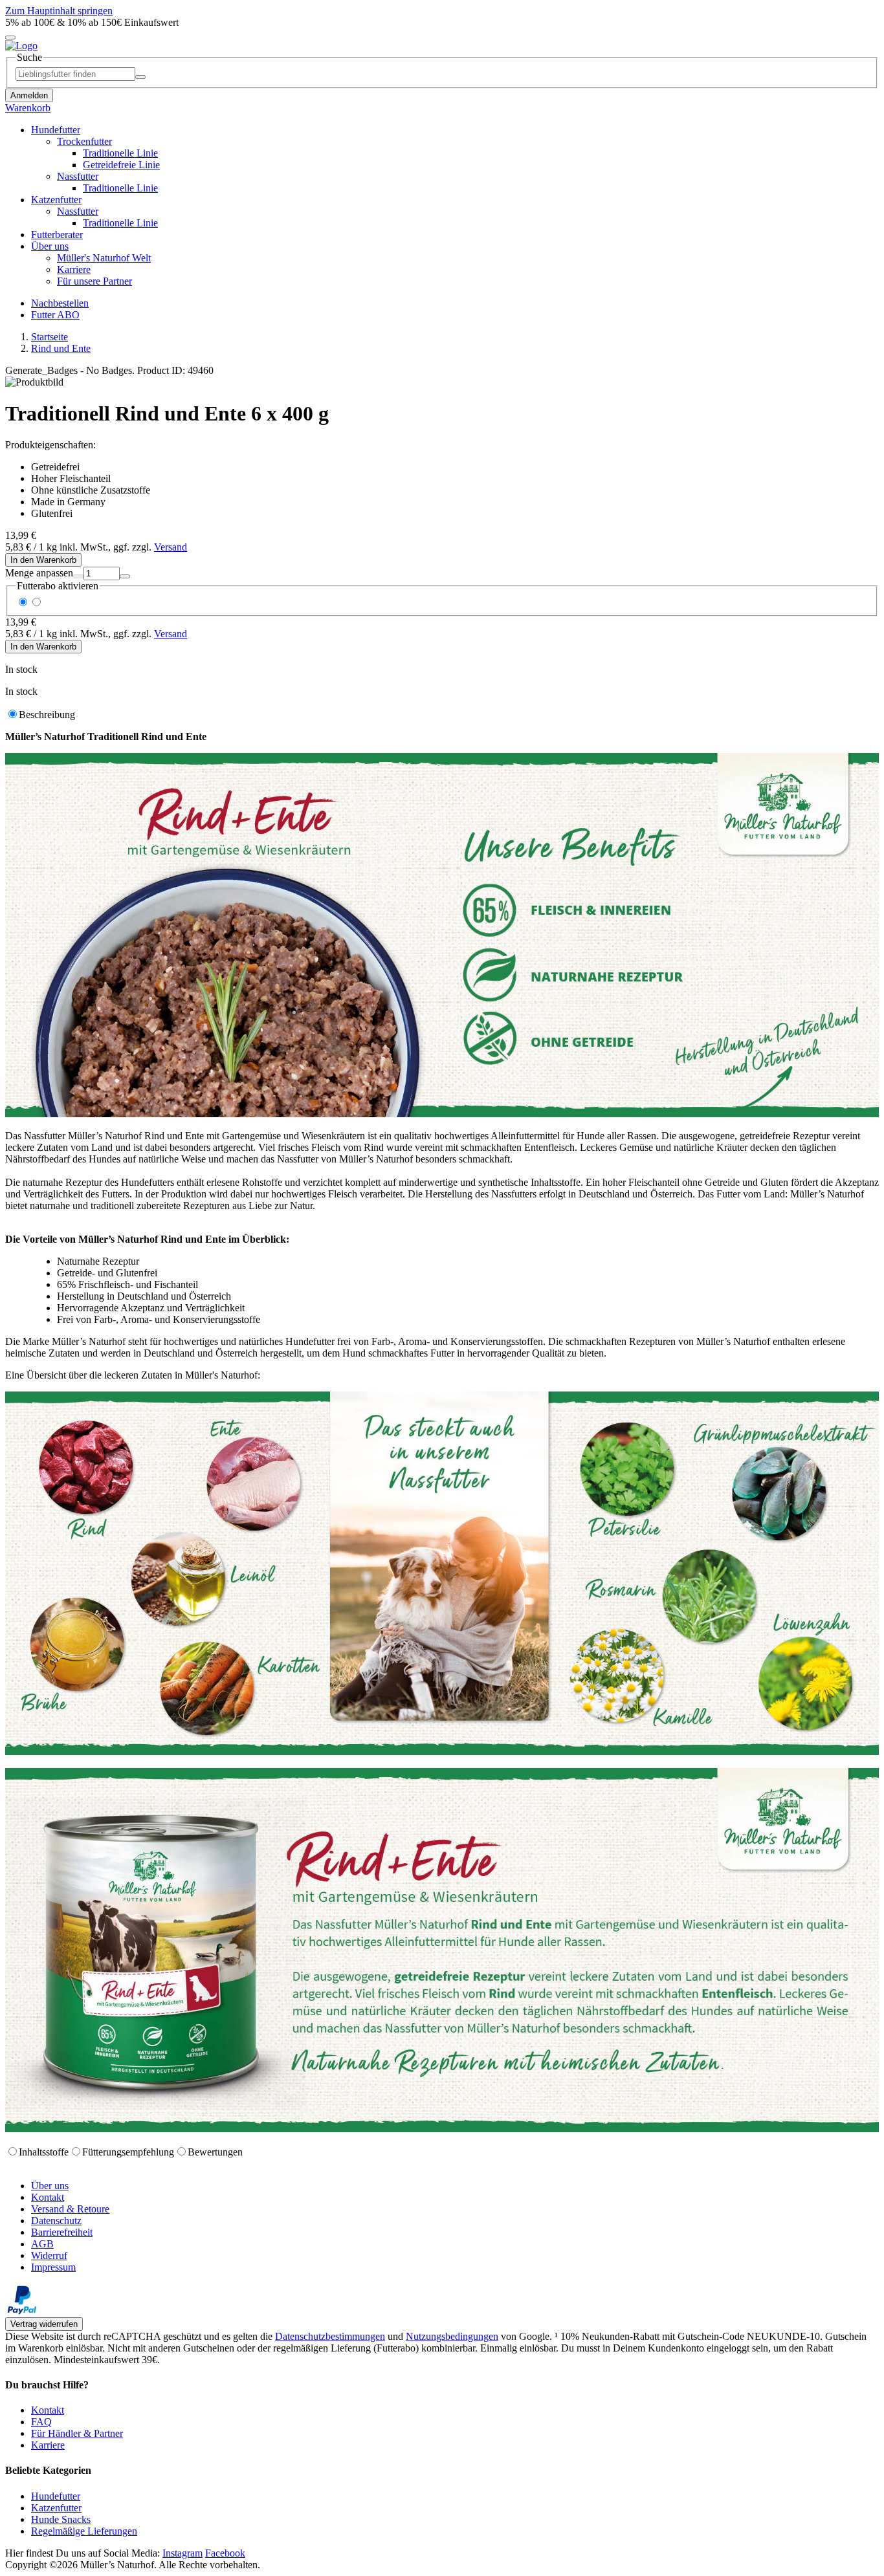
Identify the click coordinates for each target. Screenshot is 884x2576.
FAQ (41, 2422)
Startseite (50, 337)
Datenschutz (56, 2221)
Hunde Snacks (61, 2519)
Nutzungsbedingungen (452, 2336)
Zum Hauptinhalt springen (59, 11)
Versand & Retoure (70, 2209)
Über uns (50, 2186)
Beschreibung (47, 715)
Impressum (53, 2267)
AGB (42, 2244)
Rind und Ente (61, 348)
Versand (171, 547)
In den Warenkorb (43, 560)
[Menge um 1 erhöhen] (125, 576)
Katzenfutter (56, 2508)
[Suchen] (140, 77)
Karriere (48, 2445)
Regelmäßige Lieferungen (84, 2531)
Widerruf (49, 2255)
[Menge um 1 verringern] (78, 576)
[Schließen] (10, 38)
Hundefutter (56, 2496)
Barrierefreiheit (62, 2232)
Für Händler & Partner (77, 2433)
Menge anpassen (39, 573)
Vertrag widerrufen (44, 2324)
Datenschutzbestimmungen (330, 2336)
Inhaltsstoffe (44, 2152)
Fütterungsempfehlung (128, 2152)
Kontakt (48, 2197)
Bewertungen (215, 2152)
